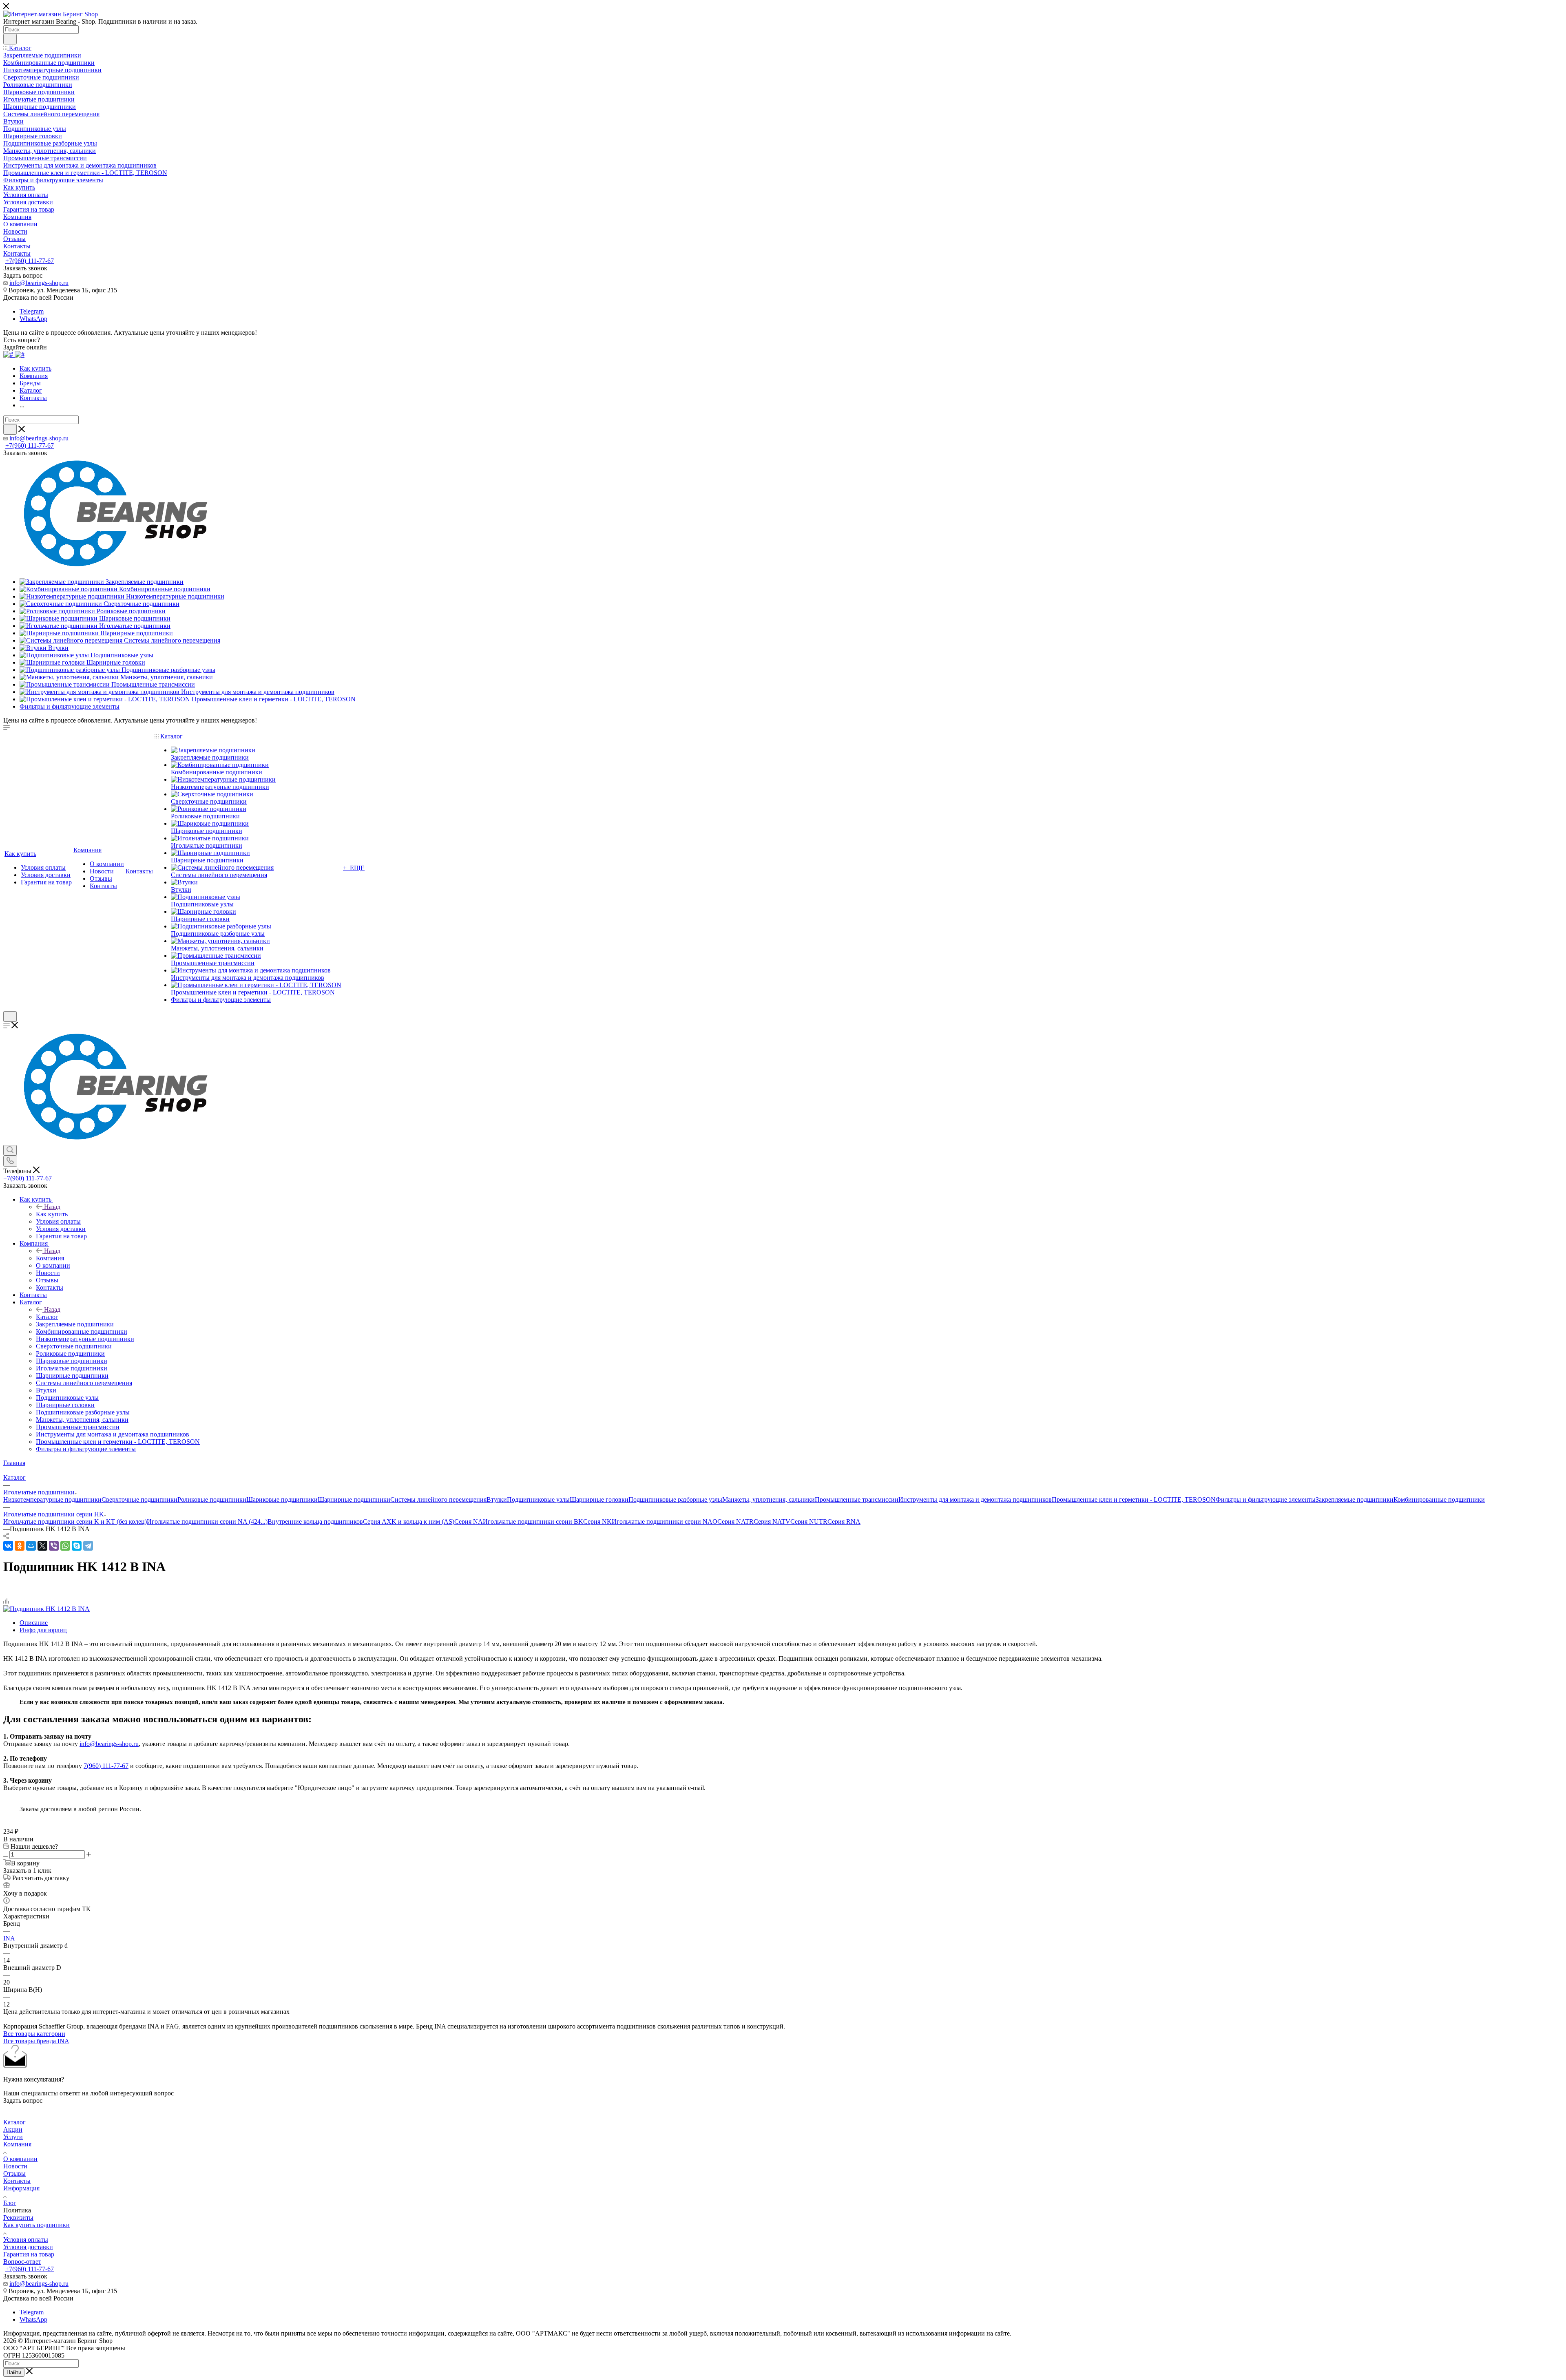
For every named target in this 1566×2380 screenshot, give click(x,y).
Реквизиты (18, 2218)
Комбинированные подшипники (1439, 1499)
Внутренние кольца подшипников (315, 1521)
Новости (15, 2166)
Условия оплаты (26, 2240)
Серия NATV (772, 1521)
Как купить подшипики (36, 2225)
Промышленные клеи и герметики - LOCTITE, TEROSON (1134, 1499)
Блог (10, 2203)
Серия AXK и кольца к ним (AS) (409, 1521)
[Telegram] (88, 1546)
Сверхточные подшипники (139, 1499)
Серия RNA (844, 1521)
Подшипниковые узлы (538, 1499)
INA (9, 1938)
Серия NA (469, 1521)
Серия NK (597, 1521)
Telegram (32, 311)
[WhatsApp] (65, 1546)
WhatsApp (33, 319)
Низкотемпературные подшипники (52, 1499)
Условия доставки (28, 2247)
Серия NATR (735, 1521)
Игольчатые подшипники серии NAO (665, 1521)
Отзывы (14, 2173)
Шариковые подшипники (282, 1499)
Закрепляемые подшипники (1355, 1499)
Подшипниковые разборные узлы (675, 1499)
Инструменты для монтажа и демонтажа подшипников (975, 1499)
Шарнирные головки (599, 1499)
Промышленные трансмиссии (857, 1499)
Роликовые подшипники (212, 1499)
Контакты (17, 2181)
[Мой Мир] (31, 1546)
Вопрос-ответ (22, 2262)
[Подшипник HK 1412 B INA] (46, 1609)
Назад (52, 1207)
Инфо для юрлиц (43, 1630)
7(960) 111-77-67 (106, 1766)
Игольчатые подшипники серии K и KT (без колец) (75, 1521)
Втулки (497, 1499)
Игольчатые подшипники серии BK (533, 1521)
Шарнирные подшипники (354, 1499)
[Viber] (54, 1546)
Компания (50, 1258)
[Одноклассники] (20, 1546)
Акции (13, 2129)
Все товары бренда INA (36, 2041)
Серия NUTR (809, 1521)
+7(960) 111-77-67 (30, 261)
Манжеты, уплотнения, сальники (769, 1499)
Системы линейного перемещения (438, 1499)
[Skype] (77, 1546)
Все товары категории (34, 2034)
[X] (42, 1546)
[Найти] (10, 39)
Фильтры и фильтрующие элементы (1266, 1499)
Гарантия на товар (29, 2254)
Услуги (13, 2137)
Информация (21, 2188)
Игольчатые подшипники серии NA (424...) (207, 1521)
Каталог (47, 1317)
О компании (20, 2159)
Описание (34, 1623)
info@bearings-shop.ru (39, 283)
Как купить (52, 1214)
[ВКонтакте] (8, 1546)
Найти (14, 2372)
